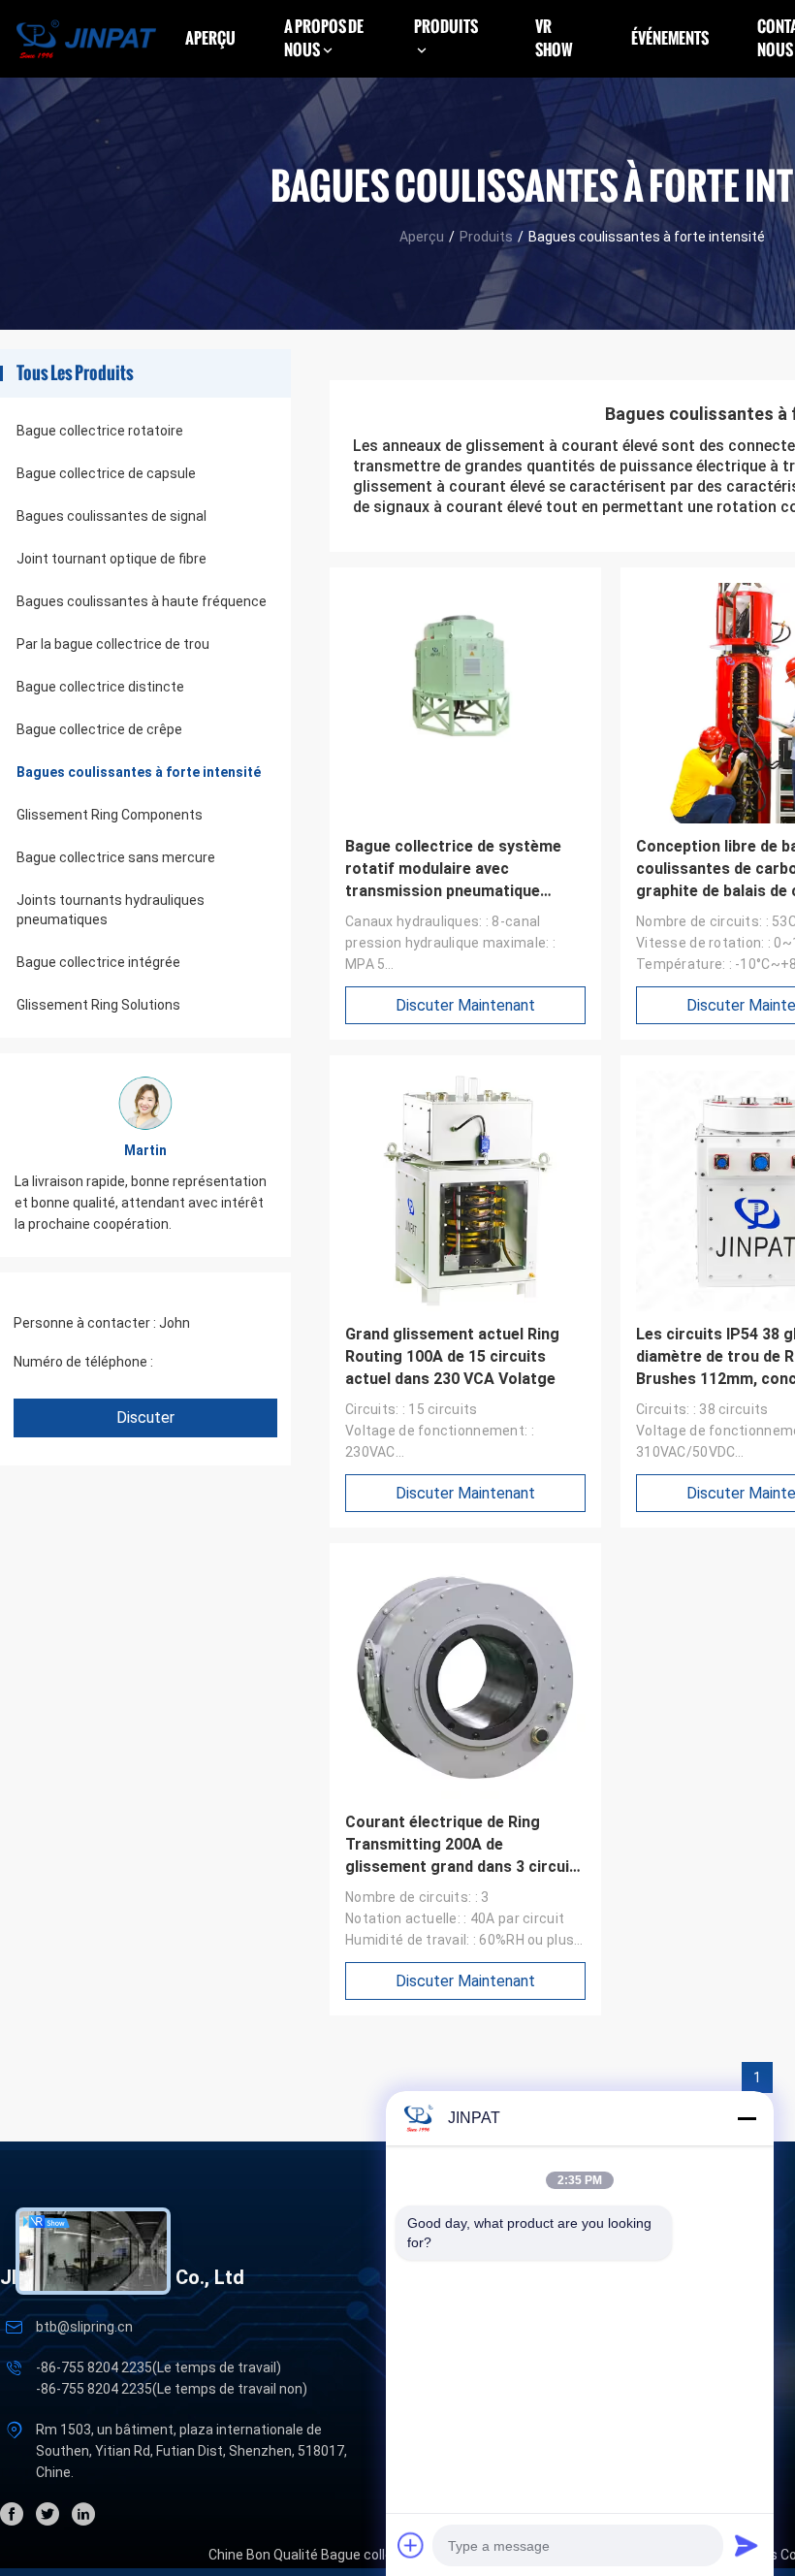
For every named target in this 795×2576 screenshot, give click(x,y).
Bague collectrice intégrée (98, 962)
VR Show (554, 38)
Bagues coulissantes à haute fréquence (142, 601)
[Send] (747, 2545)
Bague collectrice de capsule (106, 473)
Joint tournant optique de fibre (111, 559)
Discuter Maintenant (465, 1005)
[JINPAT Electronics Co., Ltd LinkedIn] (83, 2514)
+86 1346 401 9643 (215, 1362)
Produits (486, 237)
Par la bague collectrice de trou (113, 644)
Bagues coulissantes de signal (111, 516)
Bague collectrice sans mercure (116, 857)
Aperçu (210, 38)
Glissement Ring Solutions (98, 1005)
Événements (670, 38)
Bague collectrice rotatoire (100, 431)
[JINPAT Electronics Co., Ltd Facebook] (12, 2514)
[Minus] (747, 2118)
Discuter (145, 1417)
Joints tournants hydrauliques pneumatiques (111, 910)
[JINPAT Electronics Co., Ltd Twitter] (48, 2514)
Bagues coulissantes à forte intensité (139, 772)
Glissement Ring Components (110, 815)
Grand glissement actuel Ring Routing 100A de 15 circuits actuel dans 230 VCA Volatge (452, 1356)
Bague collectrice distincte (100, 687)
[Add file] (411, 2545)
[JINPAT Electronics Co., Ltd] (86, 38)
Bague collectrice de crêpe (99, 729)
